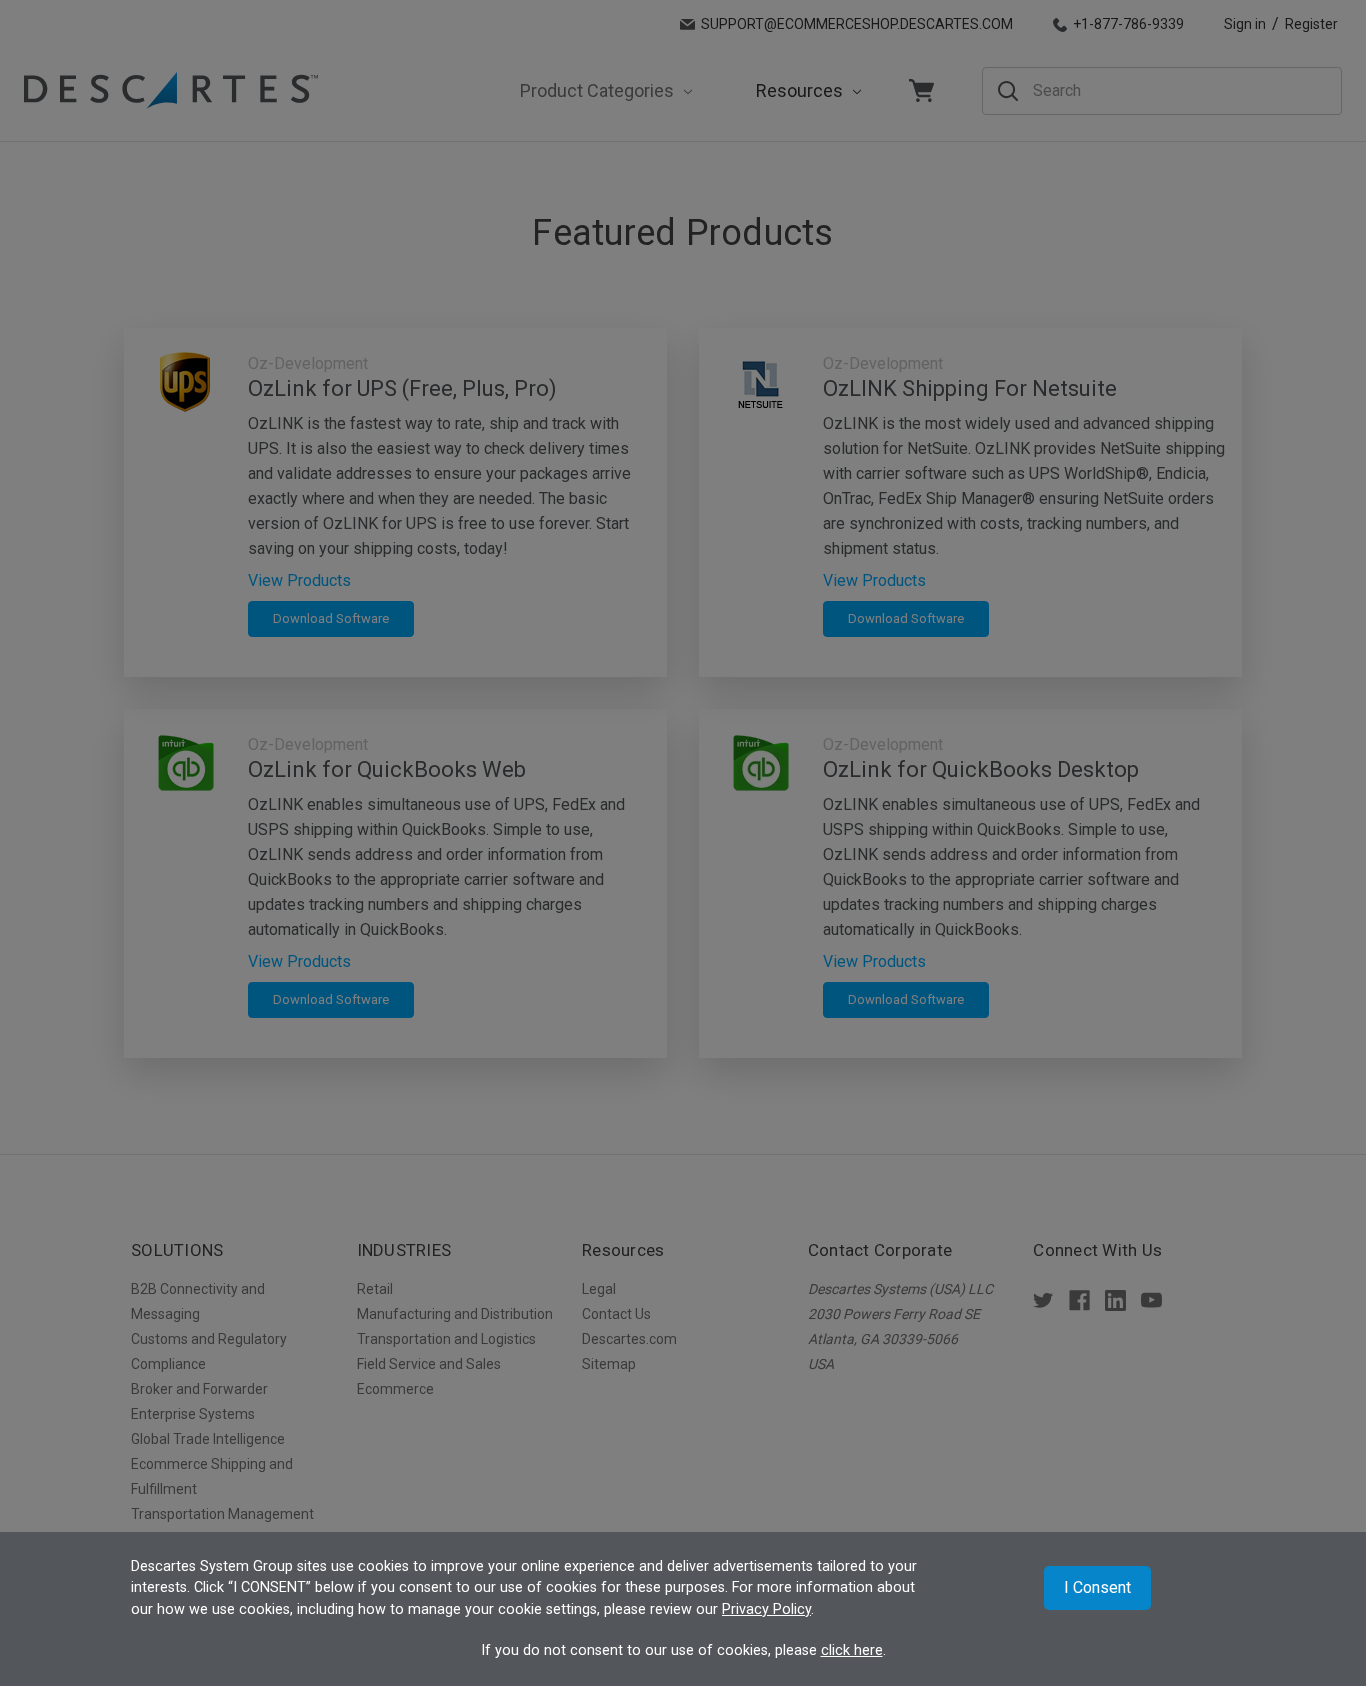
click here (852, 1650)
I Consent (1097, 1587)
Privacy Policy (766, 1609)
